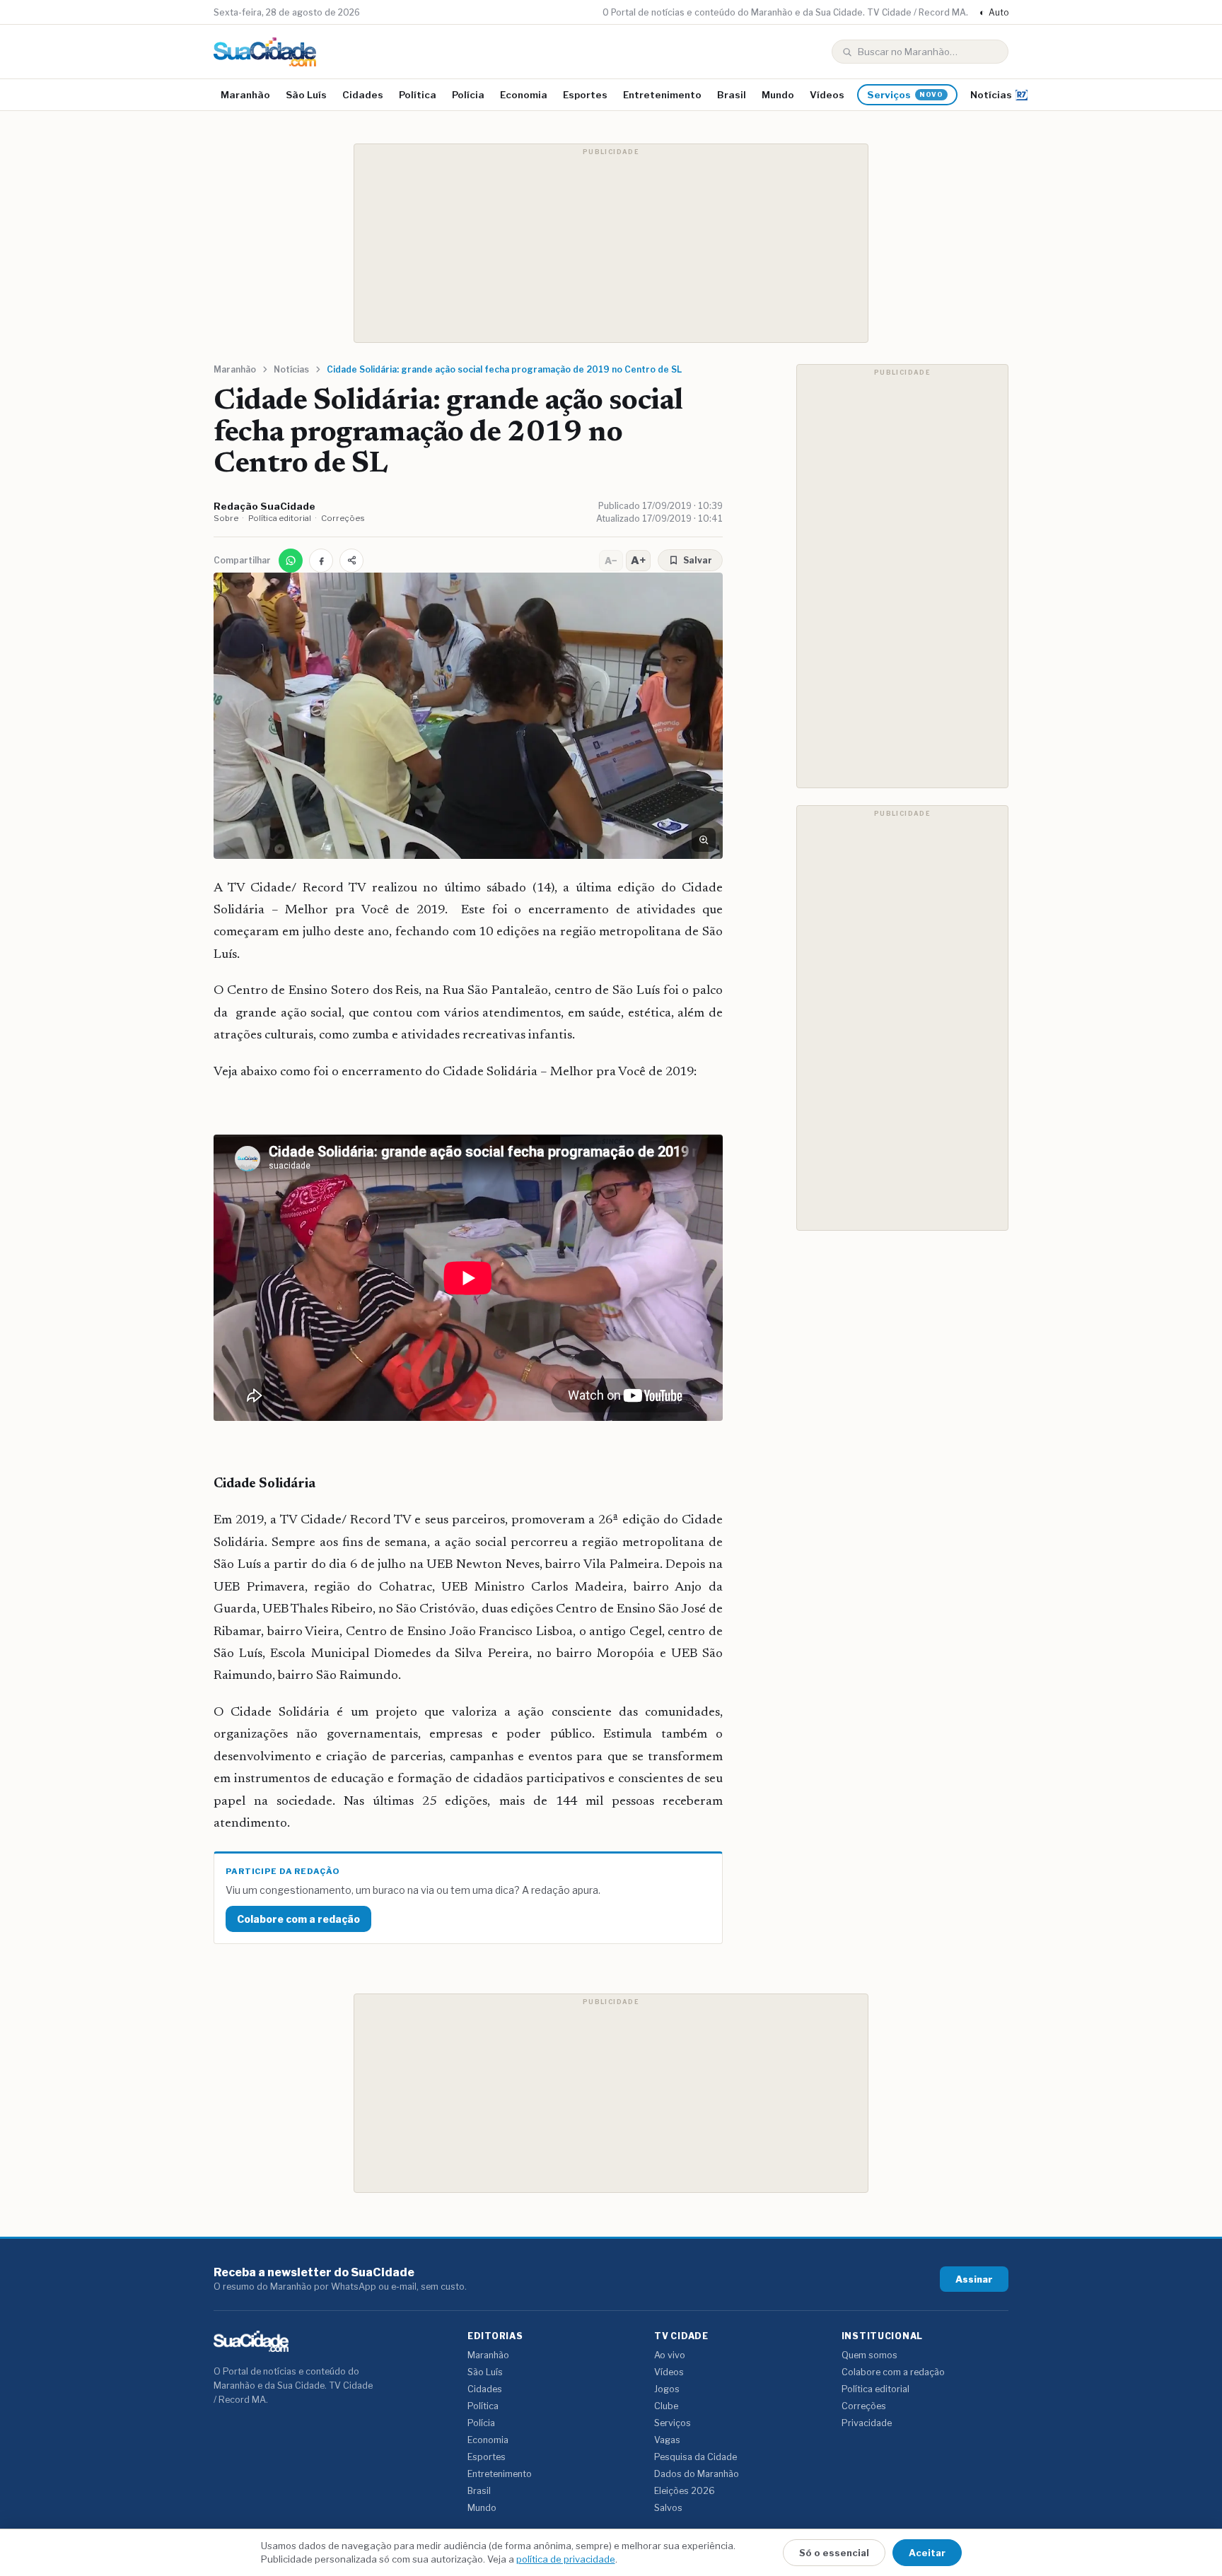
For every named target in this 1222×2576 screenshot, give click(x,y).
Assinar (974, 2279)
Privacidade (867, 2423)
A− (611, 561)
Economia (524, 95)
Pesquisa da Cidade (696, 2457)
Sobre (226, 518)
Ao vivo (670, 2355)
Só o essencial (834, 2553)
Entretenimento (662, 95)
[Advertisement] (611, 243)
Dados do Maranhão (697, 2474)
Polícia (468, 95)
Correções (343, 518)
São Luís (306, 95)
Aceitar (927, 2553)
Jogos (667, 2389)
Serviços (905, 95)
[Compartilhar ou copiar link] (351, 561)
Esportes (585, 95)
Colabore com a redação (298, 1919)
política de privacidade (566, 2559)
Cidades (363, 95)
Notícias (991, 95)
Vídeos (827, 95)
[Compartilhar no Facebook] (321, 561)
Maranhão (245, 95)
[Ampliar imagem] (704, 840)
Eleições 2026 (685, 2491)
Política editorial (280, 518)
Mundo (778, 95)
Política (418, 95)
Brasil (732, 95)
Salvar (698, 560)
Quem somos (869, 2355)
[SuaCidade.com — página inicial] (265, 52)
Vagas (667, 2440)
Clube (666, 2406)
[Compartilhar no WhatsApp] (291, 561)
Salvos (668, 2508)
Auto (994, 12)
